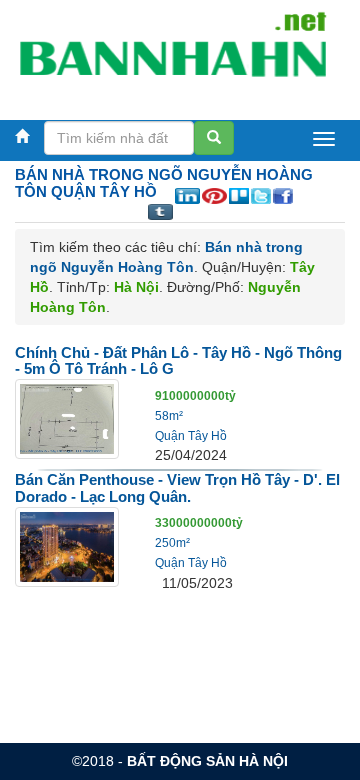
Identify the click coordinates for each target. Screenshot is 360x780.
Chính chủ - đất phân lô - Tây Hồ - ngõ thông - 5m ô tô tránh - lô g (178, 361)
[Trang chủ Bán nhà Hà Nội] (172, 54)
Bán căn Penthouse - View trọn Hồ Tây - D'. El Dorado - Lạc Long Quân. (177, 488)
